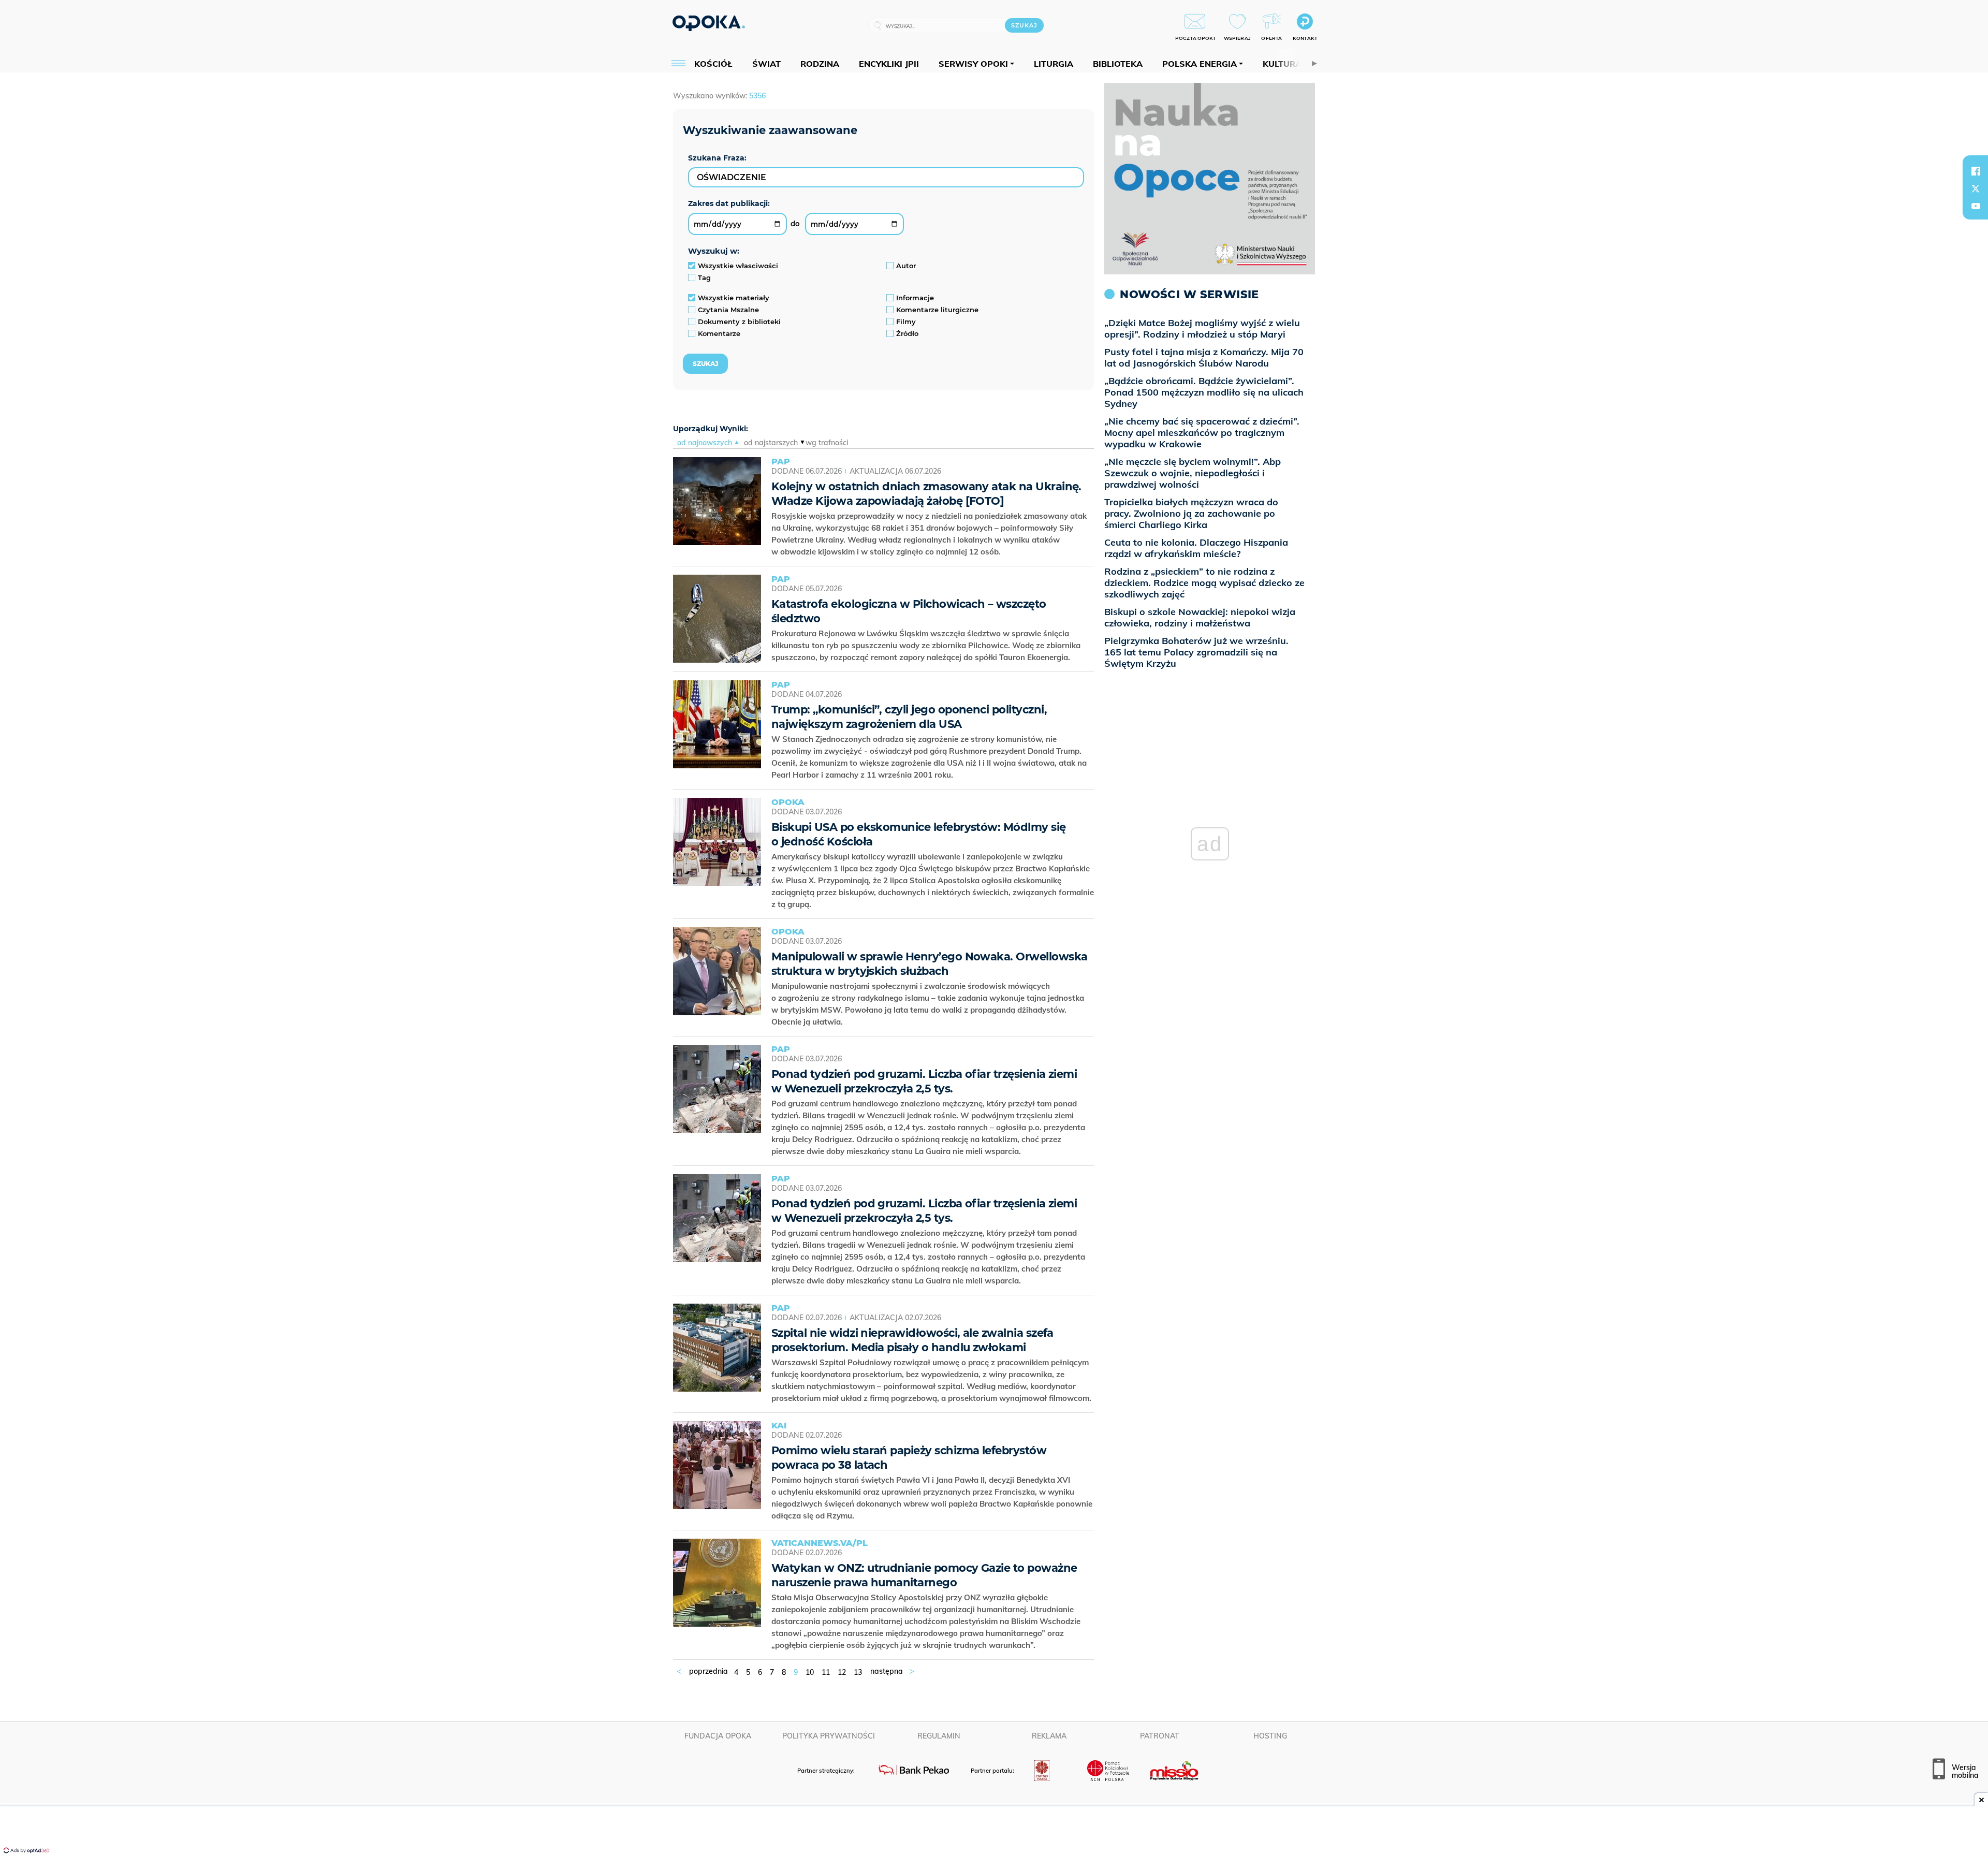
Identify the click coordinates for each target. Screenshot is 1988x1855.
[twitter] (1976, 188)
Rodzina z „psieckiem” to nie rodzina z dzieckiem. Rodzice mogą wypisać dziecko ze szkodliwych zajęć (1204, 583)
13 (858, 1672)
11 (826, 1672)
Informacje (915, 298)
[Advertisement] (994, 1832)
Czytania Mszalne (728, 310)
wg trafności (827, 443)
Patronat (1160, 1736)
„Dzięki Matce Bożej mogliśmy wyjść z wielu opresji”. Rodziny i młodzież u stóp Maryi (1202, 328)
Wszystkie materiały (734, 298)
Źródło (907, 333)
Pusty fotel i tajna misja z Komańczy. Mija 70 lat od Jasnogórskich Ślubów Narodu (1204, 357)
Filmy (906, 322)
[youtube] (1976, 206)
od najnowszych (705, 443)
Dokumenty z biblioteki (739, 322)
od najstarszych (771, 443)
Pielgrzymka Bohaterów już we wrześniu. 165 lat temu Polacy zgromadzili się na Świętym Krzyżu (1196, 652)
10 (810, 1672)
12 (842, 1672)
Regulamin (939, 1736)
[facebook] (1976, 171)
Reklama (1049, 1736)
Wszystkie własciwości (738, 266)
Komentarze (719, 333)
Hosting (1270, 1736)
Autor (906, 266)
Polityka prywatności (829, 1736)
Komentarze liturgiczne (937, 310)
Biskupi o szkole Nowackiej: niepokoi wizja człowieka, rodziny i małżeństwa (1200, 617)
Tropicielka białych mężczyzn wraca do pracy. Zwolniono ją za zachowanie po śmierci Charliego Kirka (1191, 513)
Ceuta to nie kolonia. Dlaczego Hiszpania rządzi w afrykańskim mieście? (1196, 548)
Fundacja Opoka (718, 1736)
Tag (704, 277)
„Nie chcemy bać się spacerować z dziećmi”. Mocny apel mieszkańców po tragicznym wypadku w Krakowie (1202, 433)
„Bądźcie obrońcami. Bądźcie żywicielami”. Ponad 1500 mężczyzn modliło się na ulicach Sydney (1204, 392)
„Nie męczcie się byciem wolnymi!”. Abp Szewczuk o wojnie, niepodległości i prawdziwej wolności (1193, 473)
